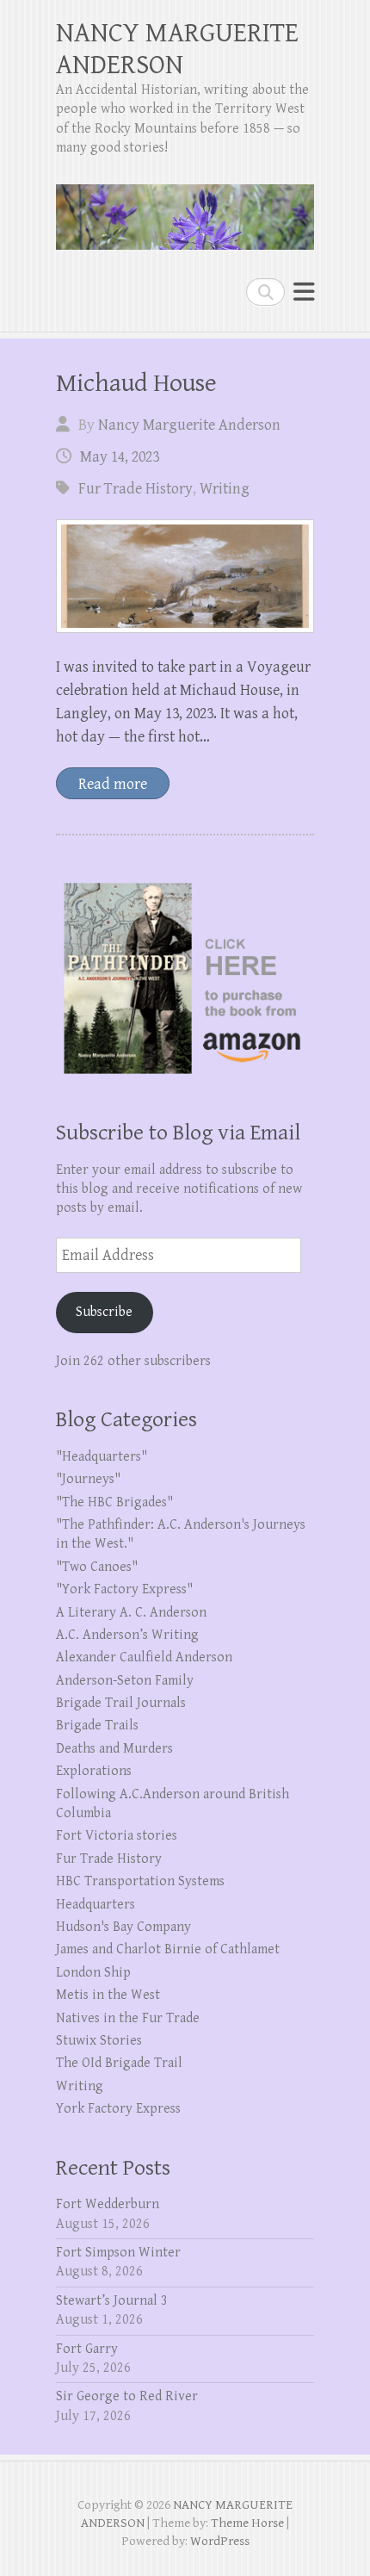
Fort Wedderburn (108, 2204)
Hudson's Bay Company (123, 1927)
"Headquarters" (102, 1457)
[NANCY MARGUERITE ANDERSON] (185, 210)
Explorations (94, 1771)
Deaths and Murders (114, 1749)
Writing (225, 489)
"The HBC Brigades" (114, 1502)
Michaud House (136, 383)
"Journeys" (88, 1479)
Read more (113, 784)
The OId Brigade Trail (119, 2063)
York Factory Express (118, 2109)
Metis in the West (108, 1995)
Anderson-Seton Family (125, 1681)
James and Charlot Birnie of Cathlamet (168, 1949)
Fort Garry (87, 2349)
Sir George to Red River (127, 2396)
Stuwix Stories (99, 2041)
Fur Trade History (136, 489)
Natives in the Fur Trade (128, 2018)
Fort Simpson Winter (118, 2253)
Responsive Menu (304, 292)
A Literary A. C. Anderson (131, 1613)
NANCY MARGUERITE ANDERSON (177, 49)
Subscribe (104, 1312)
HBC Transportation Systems (140, 1881)
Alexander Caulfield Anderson (144, 1657)
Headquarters (96, 1905)
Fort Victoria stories (117, 1836)
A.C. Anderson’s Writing (127, 1635)
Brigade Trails (97, 1726)
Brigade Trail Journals (121, 1703)
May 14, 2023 (120, 457)
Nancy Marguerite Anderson (189, 425)
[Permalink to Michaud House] (185, 576)
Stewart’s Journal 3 (112, 2301)
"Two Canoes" (97, 1567)
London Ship (93, 1973)
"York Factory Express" (124, 1589)
